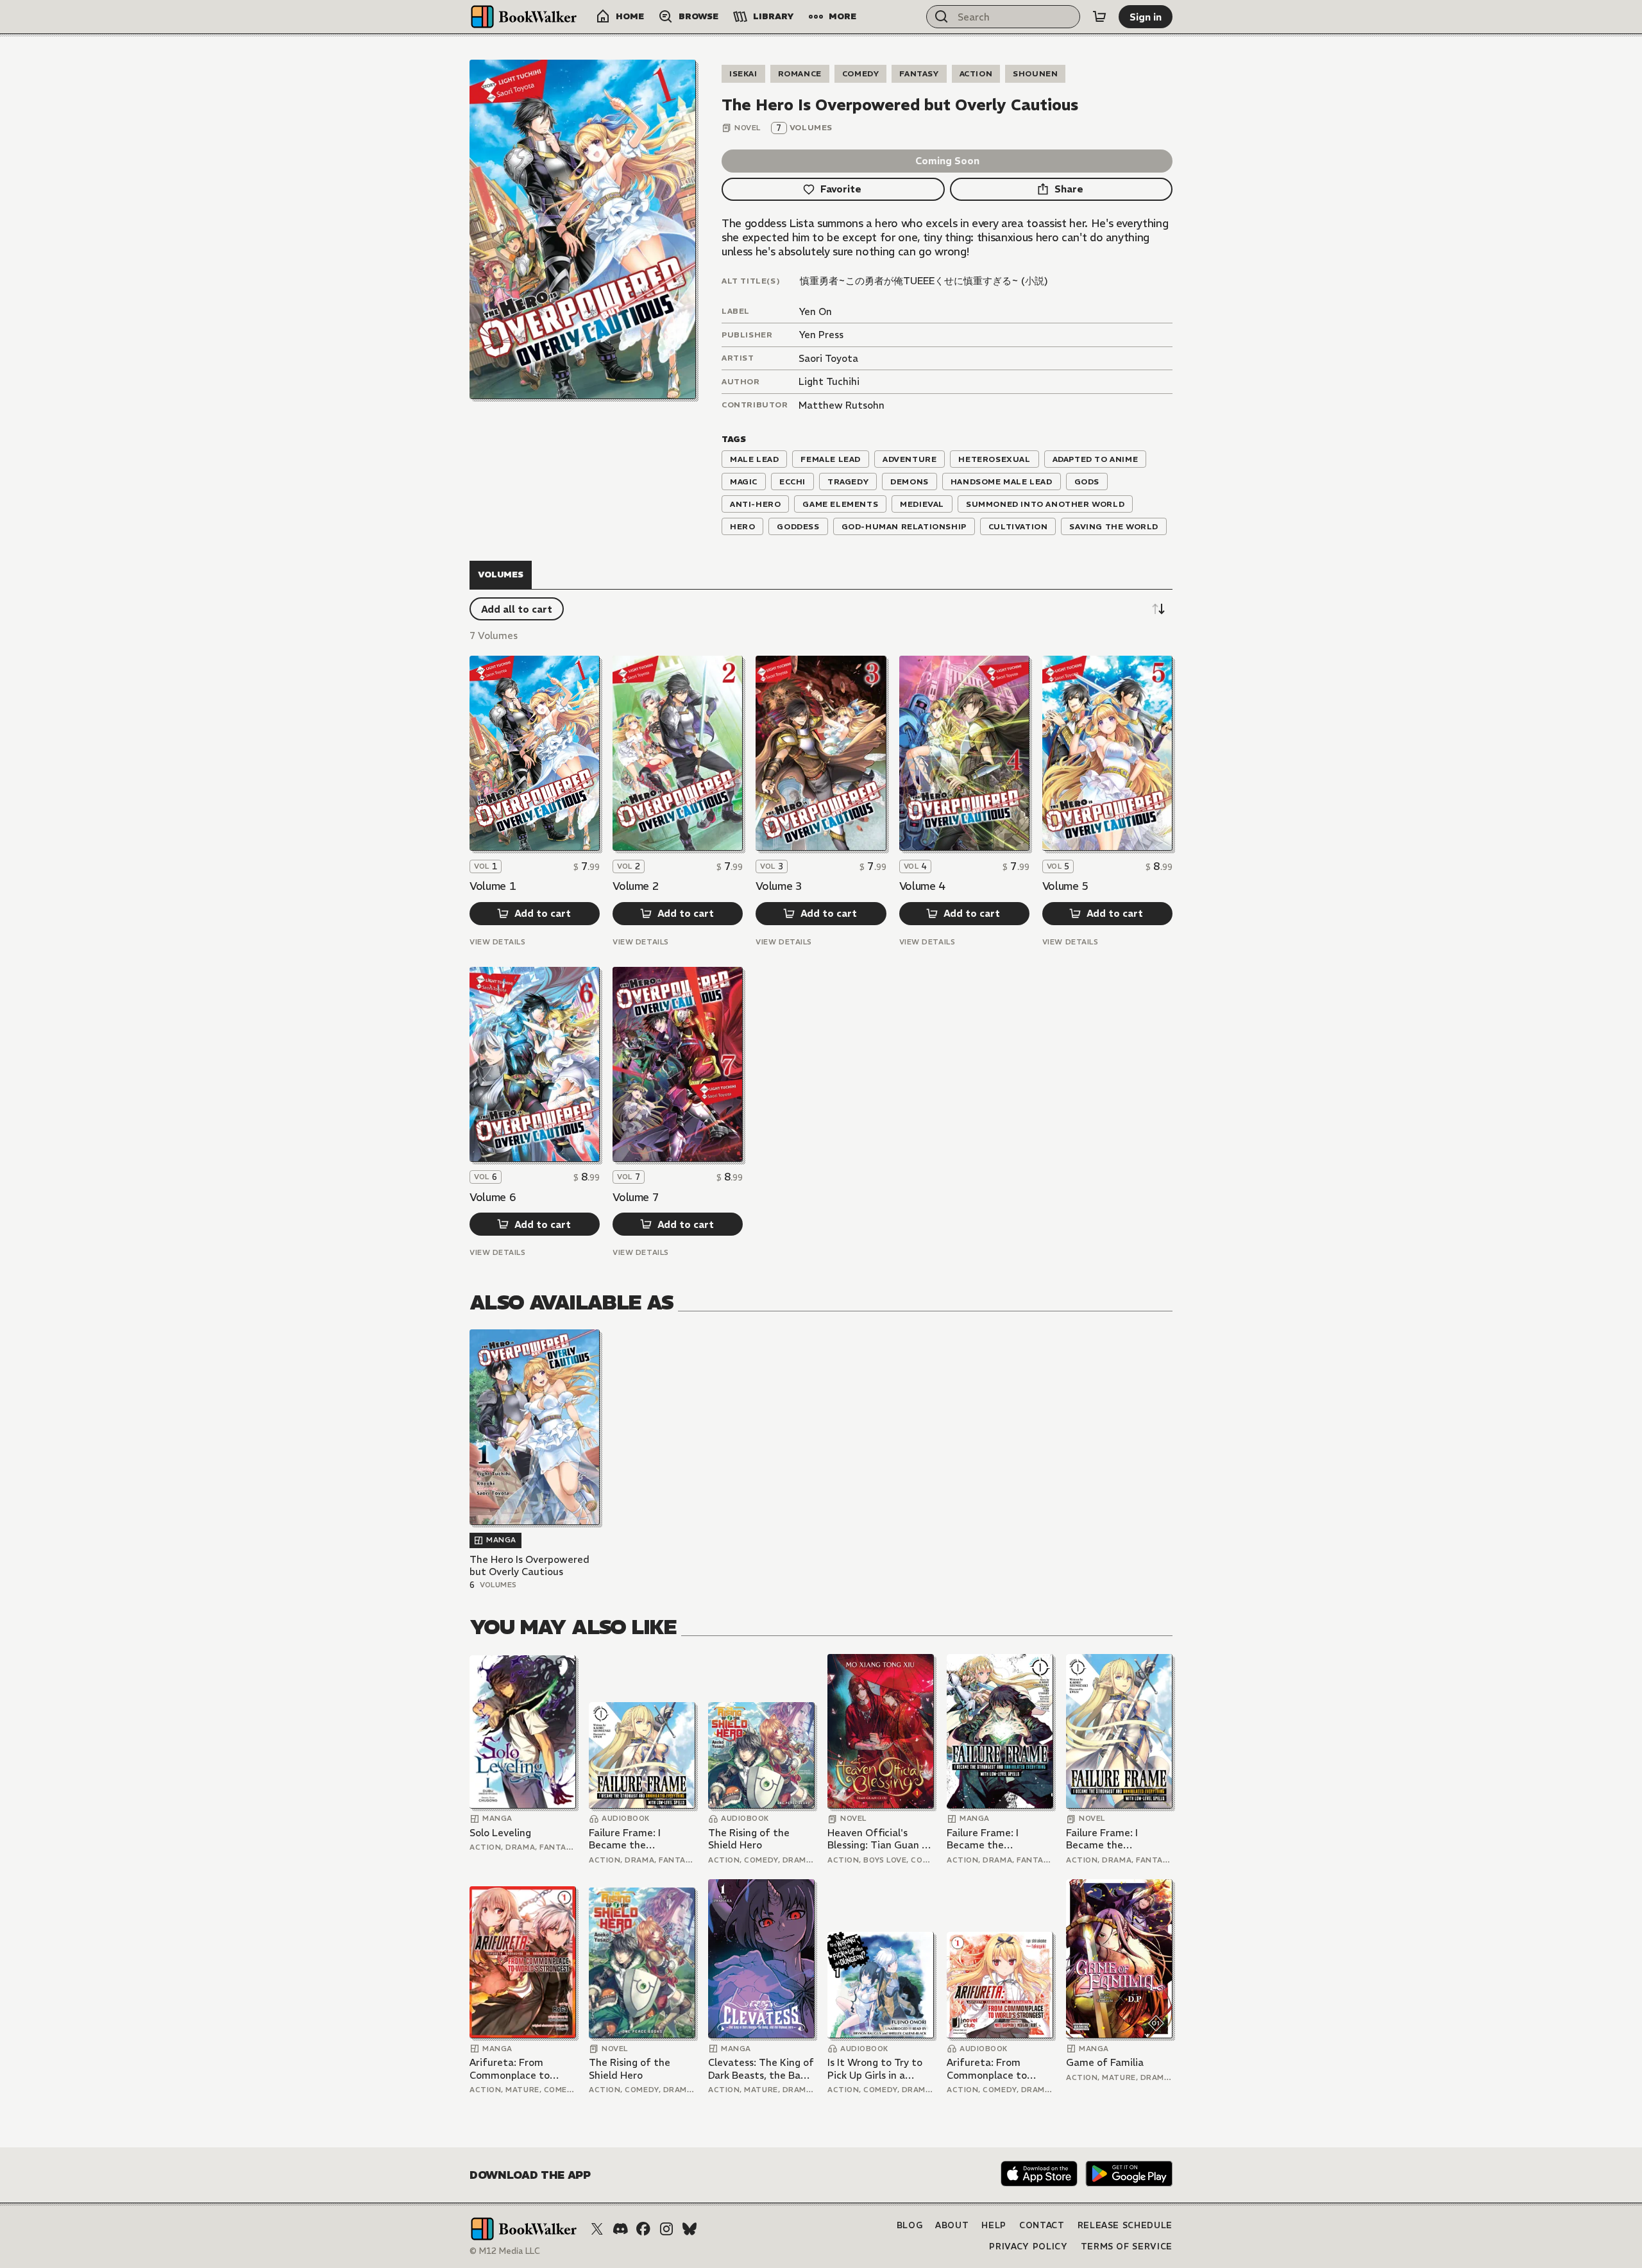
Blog (910, 2225)
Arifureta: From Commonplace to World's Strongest (512, 2069)
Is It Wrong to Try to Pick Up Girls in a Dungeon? (875, 2069)
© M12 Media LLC (505, 2251)
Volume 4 (922, 886)
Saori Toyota (828, 358)
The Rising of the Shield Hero (749, 1839)
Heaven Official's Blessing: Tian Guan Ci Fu (879, 1839)
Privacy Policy (1028, 2247)
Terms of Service (1127, 2247)
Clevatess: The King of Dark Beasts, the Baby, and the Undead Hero (761, 2069)
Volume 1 (493, 886)
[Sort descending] (1158, 609)
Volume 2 (636, 886)
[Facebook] (643, 2229)
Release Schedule (1125, 2225)
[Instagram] (666, 2229)
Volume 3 (779, 886)
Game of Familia (1105, 2062)
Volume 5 (1065, 886)
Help (994, 2225)
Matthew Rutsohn (842, 405)
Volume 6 (493, 1197)
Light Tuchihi (829, 381)
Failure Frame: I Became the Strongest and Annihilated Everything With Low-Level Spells (641, 1839)
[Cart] (1099, 17)
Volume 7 (636, 1197)
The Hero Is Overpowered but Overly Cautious (529, 1566)
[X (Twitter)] (597, 2229)
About (952, 2225)
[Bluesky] (690, 2229)
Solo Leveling (500, 1833)
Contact (1042, 2225)
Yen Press (821, 335)
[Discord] (620, 2229)
